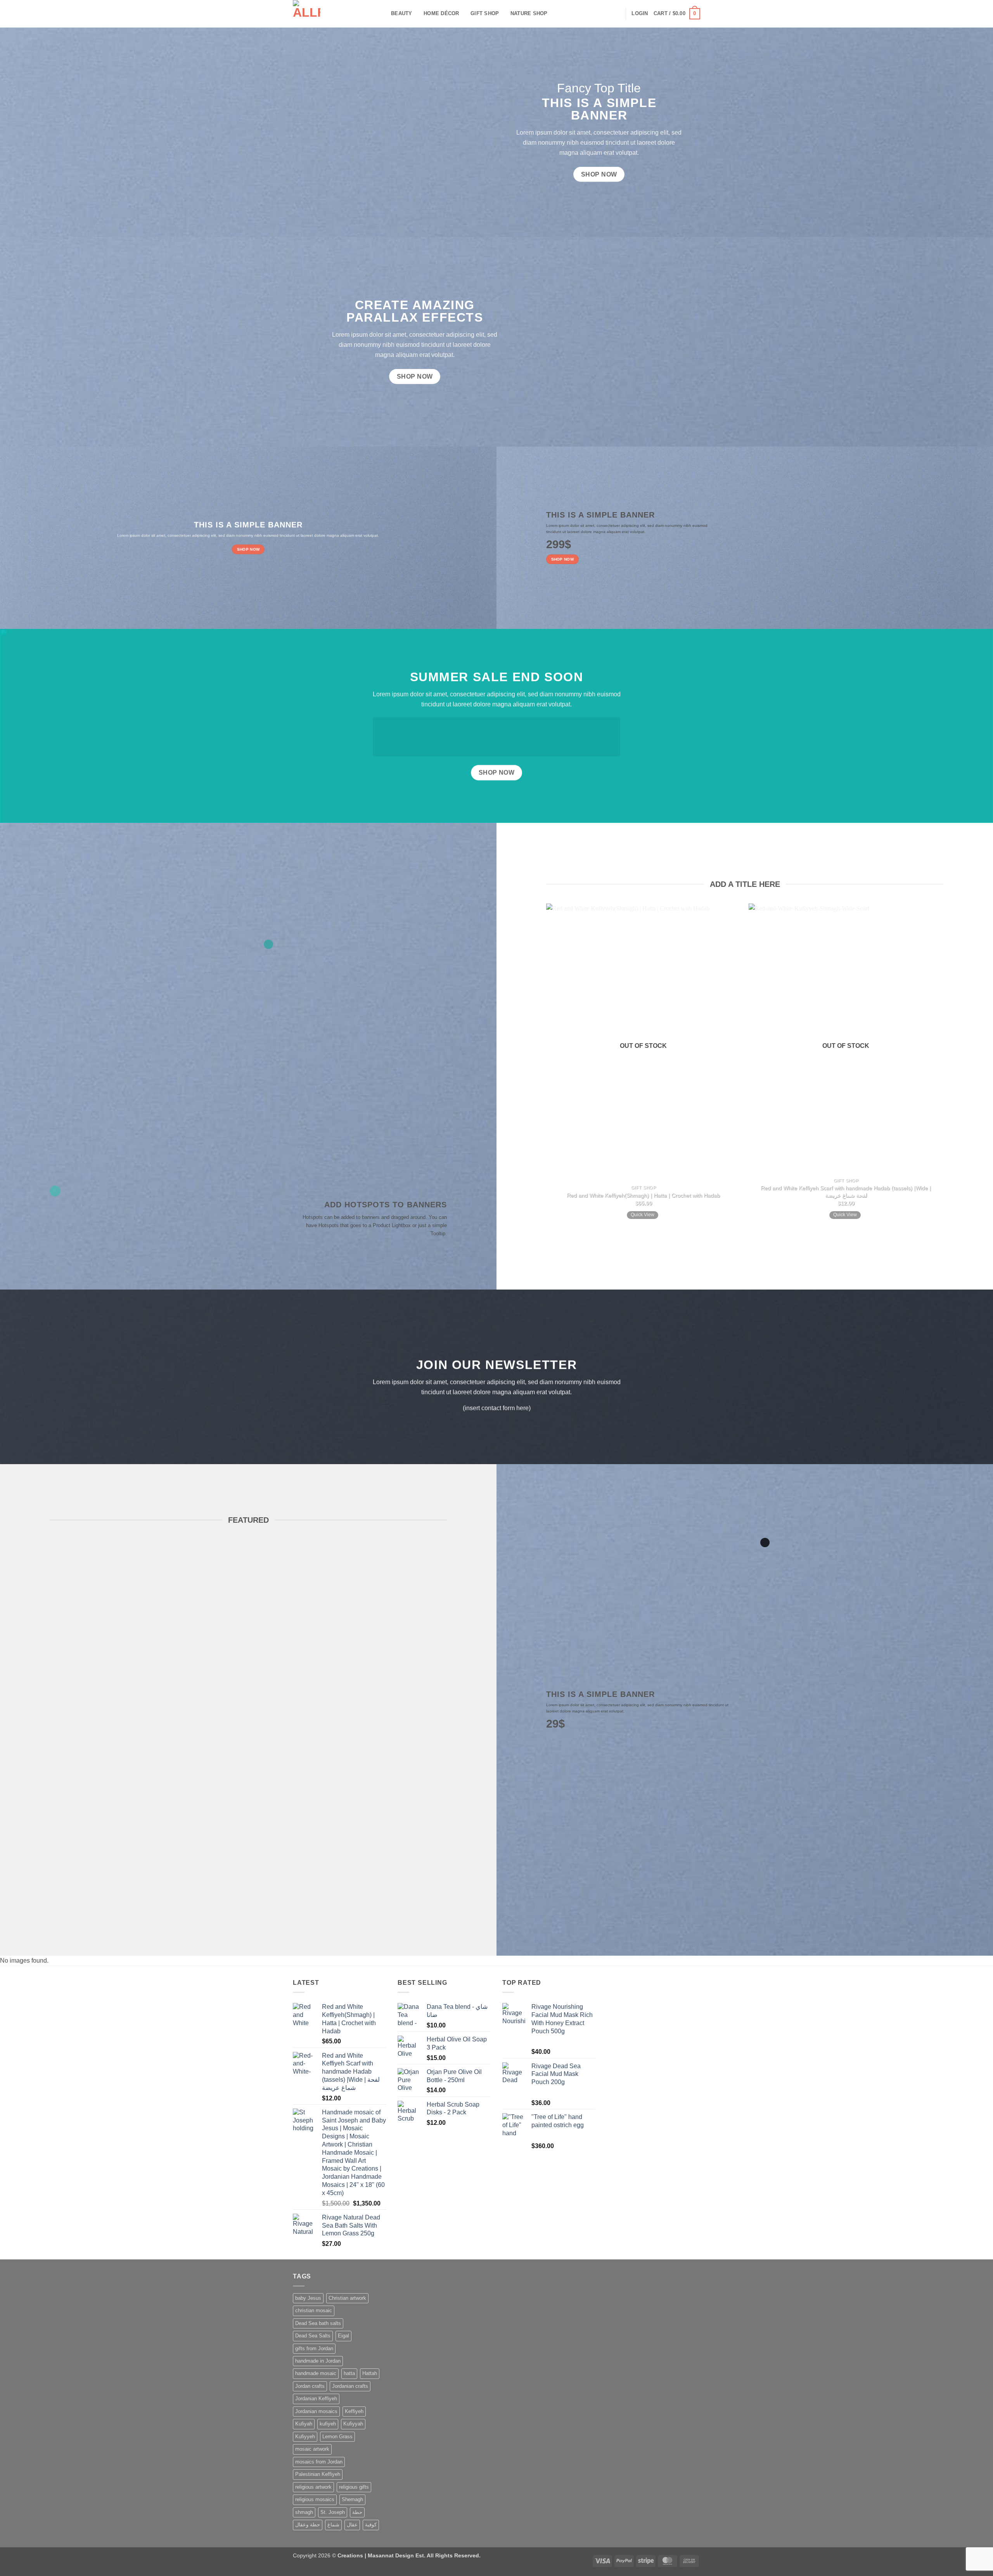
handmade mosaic (316, 2373)
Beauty (402, 13)
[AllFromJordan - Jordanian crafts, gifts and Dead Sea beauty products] (336, 14)
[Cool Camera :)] (55, 1191)
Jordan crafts (310, 2386)
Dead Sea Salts (313, 2336)
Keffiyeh (354, 2411)
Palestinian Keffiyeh (318, 2474)
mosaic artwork (312, 2449)
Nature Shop (529, 13)
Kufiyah (304, 2424)
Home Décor (441, 13)
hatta (349, 2373)
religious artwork (313, 2487)
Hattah (370, 2373)
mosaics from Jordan (319, 2462)
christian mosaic (314, 2310)
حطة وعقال (308, 2525)
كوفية (371, 2525)
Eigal (343, 2336)
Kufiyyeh (305, 2437)
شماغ (333, 2525)
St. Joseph (333, 2512)
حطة (357, 2512)
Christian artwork (347, 2298)
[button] (640, 14)
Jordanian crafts (350, 2386)
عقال (352, 2525)
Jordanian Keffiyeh (316, 2399)
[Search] (617, 14)
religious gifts (354, 2487)
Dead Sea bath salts (318, 2323)
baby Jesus (308, 2298)
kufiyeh (328, 2424)
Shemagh (352, 2499)
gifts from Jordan (314, 2348)
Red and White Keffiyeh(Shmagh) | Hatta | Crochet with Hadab (644, 1195)
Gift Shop (485, 13)
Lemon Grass (337, 2437)
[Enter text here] (765, 1542)
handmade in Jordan (318, 2361)
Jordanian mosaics (316, 2411)
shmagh (304, 2512)
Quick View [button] (643, 1215)
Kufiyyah (353, 2424)
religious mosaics (315, 2499)
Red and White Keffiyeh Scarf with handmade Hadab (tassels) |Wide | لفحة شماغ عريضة (846, 1192)
